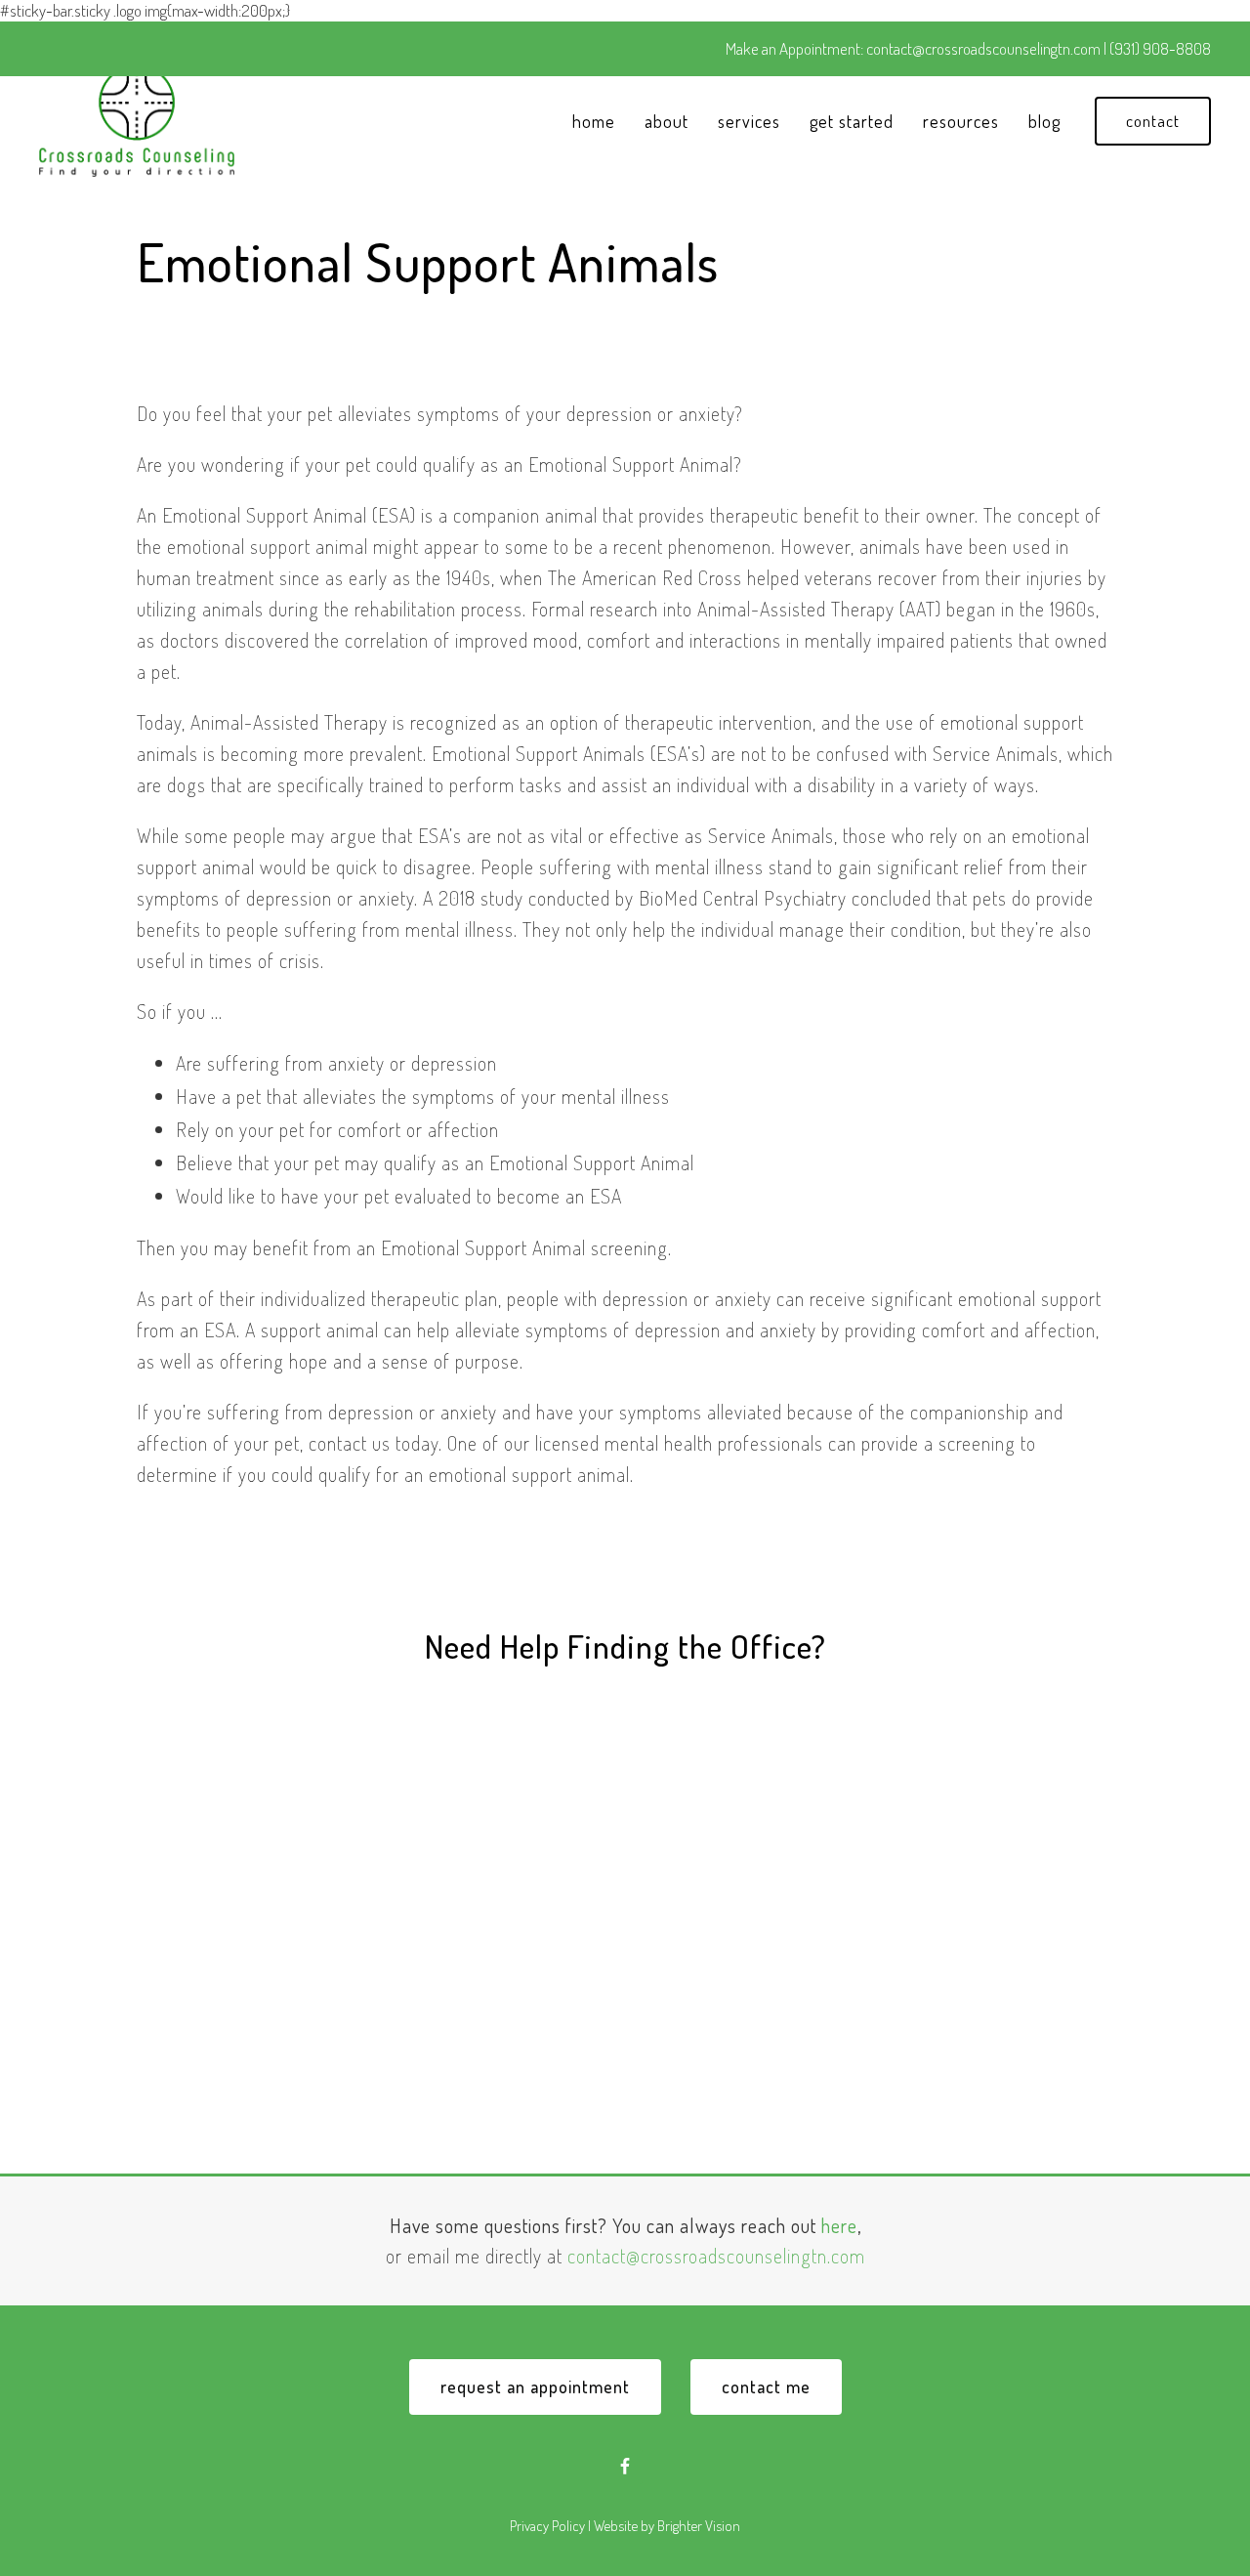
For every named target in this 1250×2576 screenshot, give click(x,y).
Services (749, 121)
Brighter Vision (699, 2526)
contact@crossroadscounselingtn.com (716, 2256)
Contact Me (766, 2386)
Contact (1153, 121)
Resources (961, 121)
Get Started (852, 121)
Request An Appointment (535, 2386)
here (839, 2225)
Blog (1044, 121)
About (667, 121)
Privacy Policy (547, 2526)
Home (594, 121)
